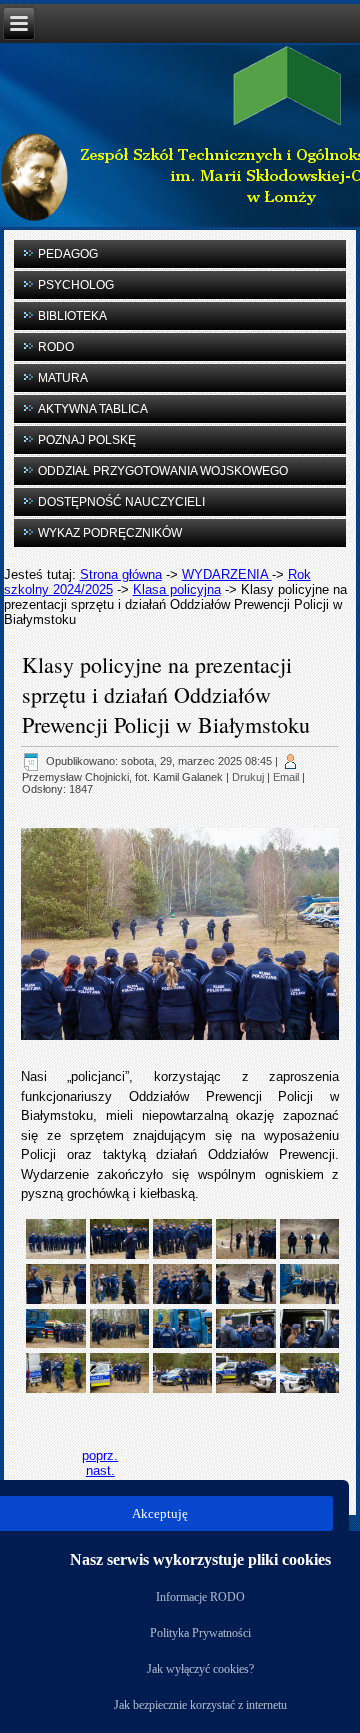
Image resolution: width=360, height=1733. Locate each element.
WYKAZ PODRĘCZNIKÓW (110, 533)
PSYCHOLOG (76, 285)
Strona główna (121, 574)
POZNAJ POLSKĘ (87, 440)
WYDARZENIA (227, 574)
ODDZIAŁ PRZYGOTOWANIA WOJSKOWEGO (163, 471)
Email (286, 777)
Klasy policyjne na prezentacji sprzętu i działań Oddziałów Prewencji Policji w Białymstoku (166, 694)
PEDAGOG (68, 254)
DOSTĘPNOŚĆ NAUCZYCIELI (121, 502)
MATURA (63, 378)
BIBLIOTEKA (72, 316)
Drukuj (248, 777)
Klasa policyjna (177, 589)
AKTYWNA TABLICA (93, 409)
